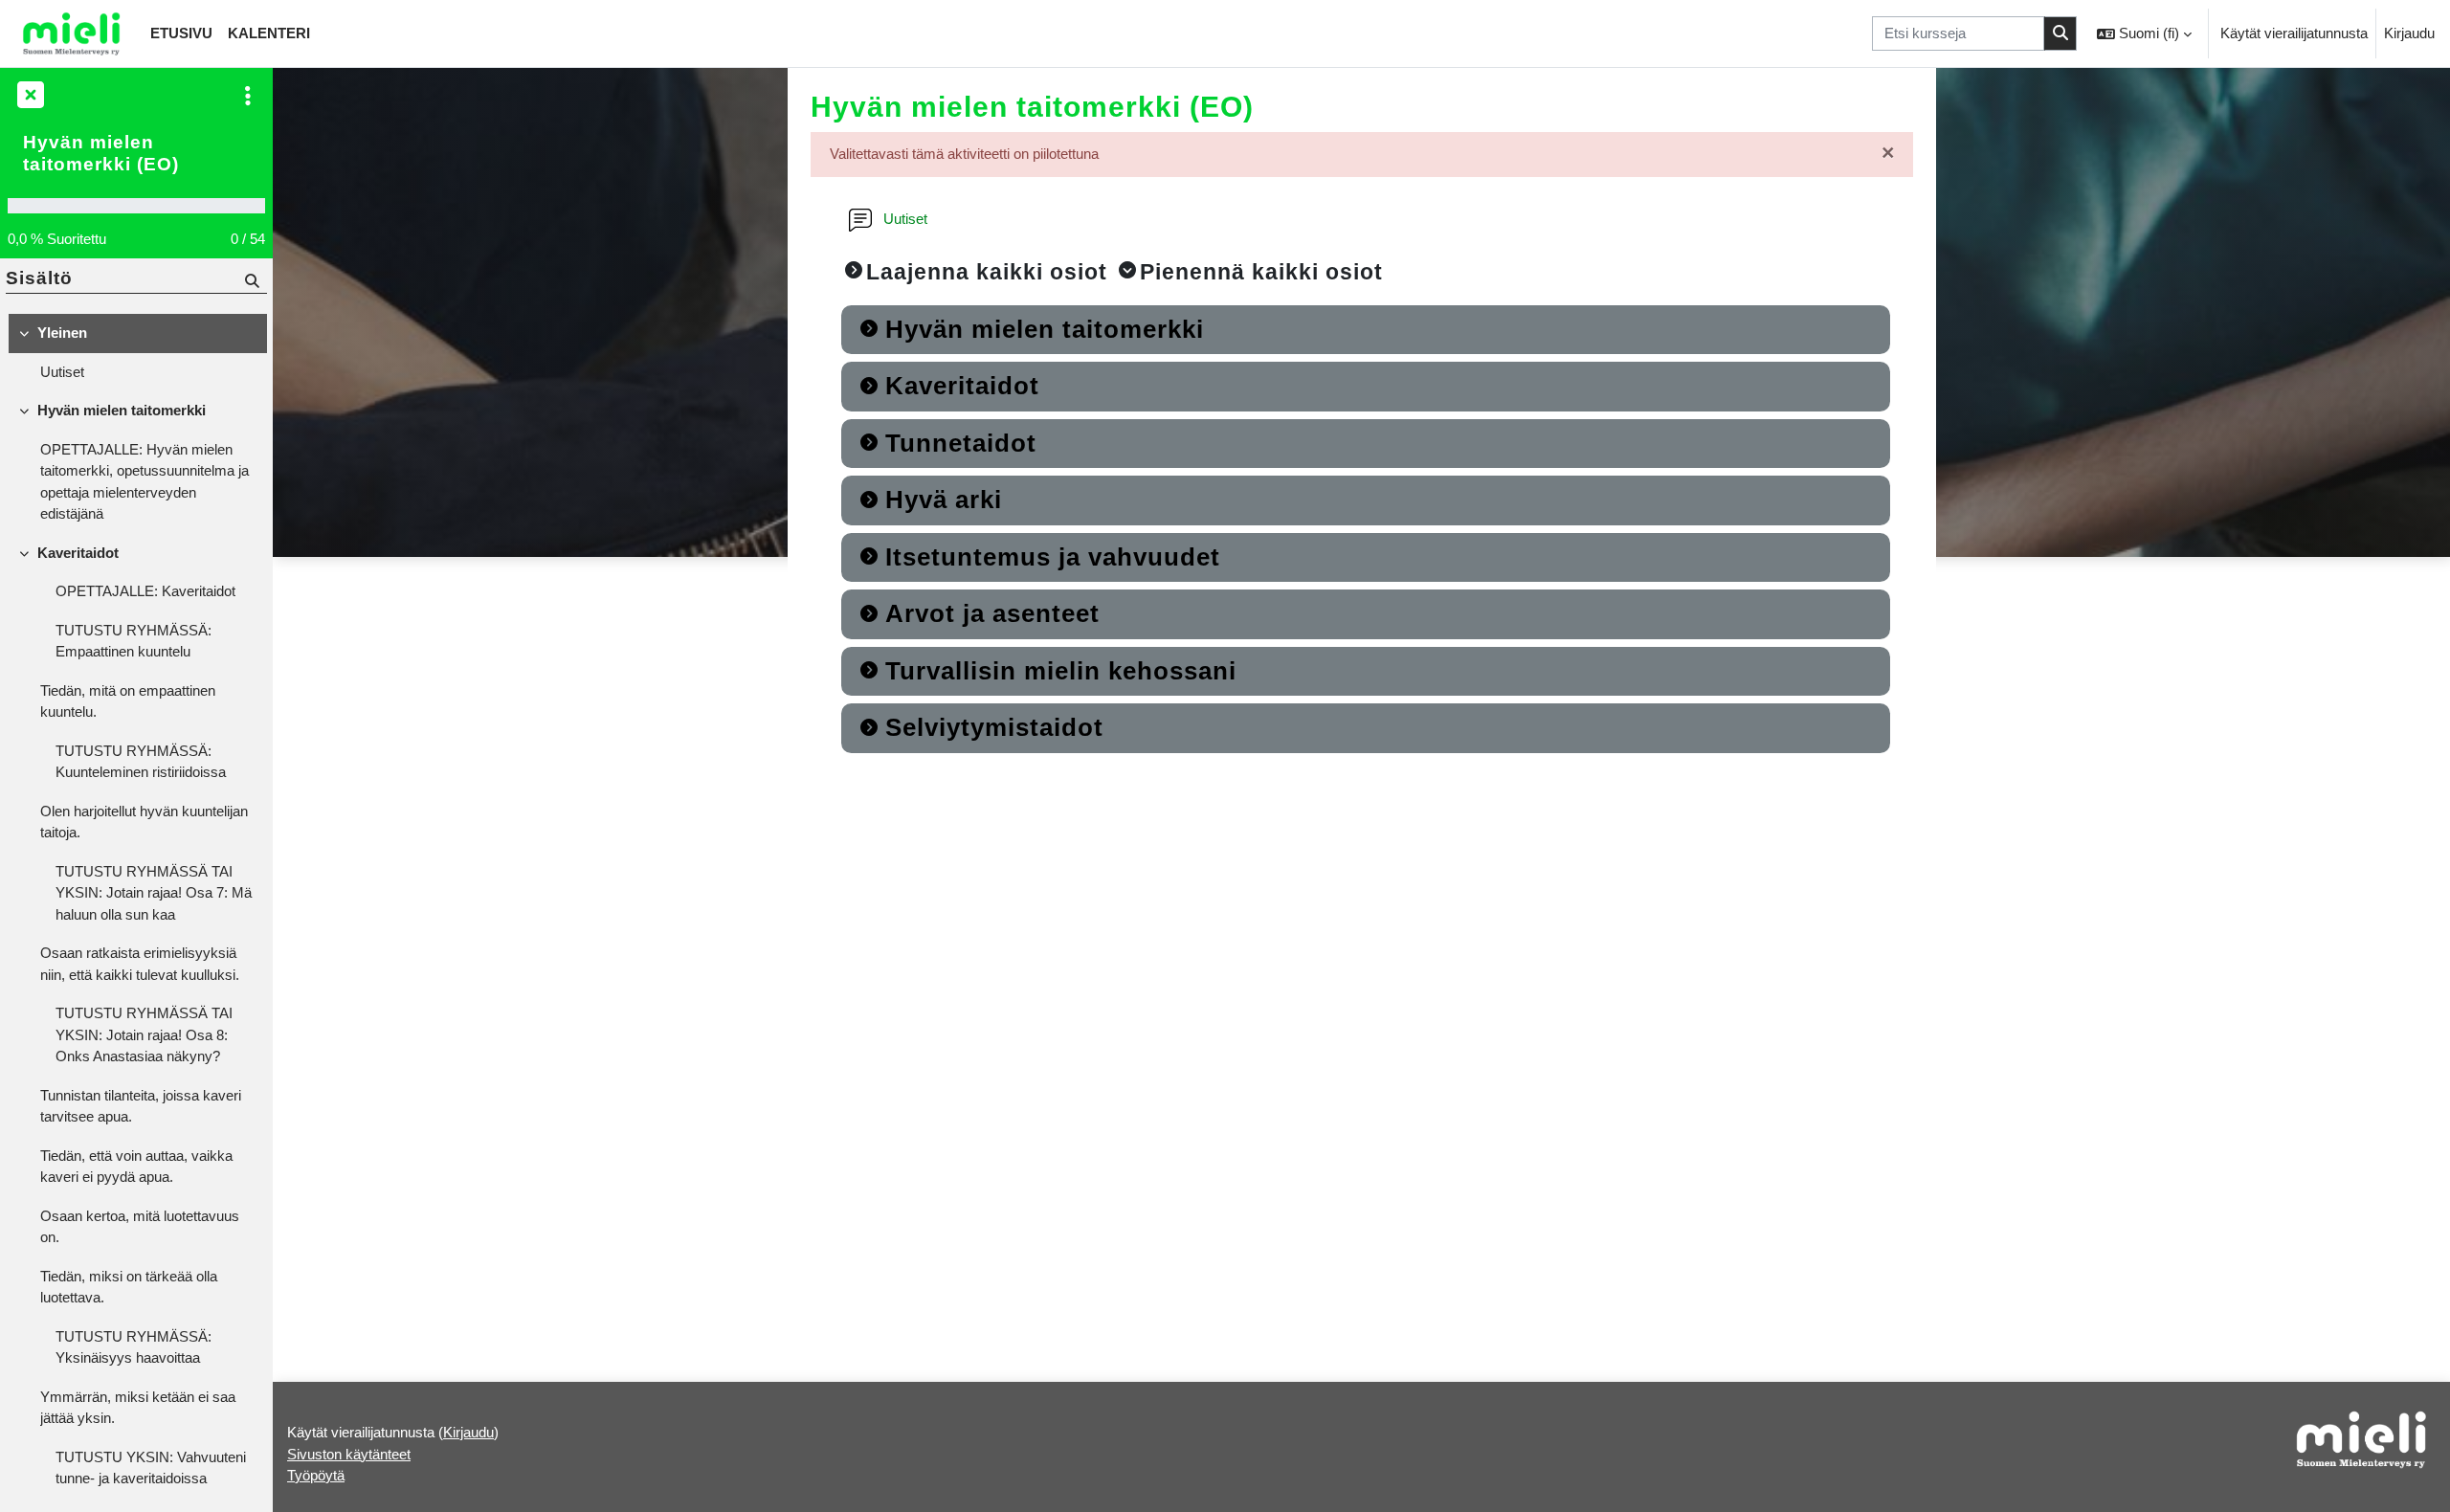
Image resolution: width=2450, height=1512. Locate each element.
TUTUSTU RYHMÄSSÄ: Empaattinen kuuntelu (134, 641)
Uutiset (62, 372)
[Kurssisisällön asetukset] (248, 96)
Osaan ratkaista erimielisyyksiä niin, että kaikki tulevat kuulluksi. (140, 964)
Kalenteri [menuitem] (269, 33)
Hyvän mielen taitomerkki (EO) (101, 153)
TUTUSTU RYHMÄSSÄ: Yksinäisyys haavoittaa (134, 1347)
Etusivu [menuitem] (181, 33)
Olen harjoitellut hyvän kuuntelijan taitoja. (144, 822)
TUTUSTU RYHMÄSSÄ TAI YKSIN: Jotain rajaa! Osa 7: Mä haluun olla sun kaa (154, 893)
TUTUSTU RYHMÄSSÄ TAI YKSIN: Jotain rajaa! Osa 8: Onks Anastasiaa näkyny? (144, 1034)
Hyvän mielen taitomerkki (122, 410)
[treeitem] (136, 353)
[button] (2144, 33)
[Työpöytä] (71, 33)
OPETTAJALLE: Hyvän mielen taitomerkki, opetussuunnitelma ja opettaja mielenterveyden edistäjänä (145, 482)
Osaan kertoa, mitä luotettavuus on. (140, 1227)
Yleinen (62, 333)
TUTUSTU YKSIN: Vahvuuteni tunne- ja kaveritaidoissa (151, 1468)
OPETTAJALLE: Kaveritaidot (145, 591)
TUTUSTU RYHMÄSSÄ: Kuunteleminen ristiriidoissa (141, 762)
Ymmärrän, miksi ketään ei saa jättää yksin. (138, 1408)
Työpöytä (316, 1475)
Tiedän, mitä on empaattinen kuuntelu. (128, 701)
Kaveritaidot (78, 553)
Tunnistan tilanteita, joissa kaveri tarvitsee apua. (141, 1106)
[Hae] (2060, 34)
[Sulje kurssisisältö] (29, 96)
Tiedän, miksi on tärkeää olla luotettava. (129, 1287)
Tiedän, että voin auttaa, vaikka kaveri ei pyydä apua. (136, 1167)
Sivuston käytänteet (349, 1454)
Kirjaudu (2409, 33)
